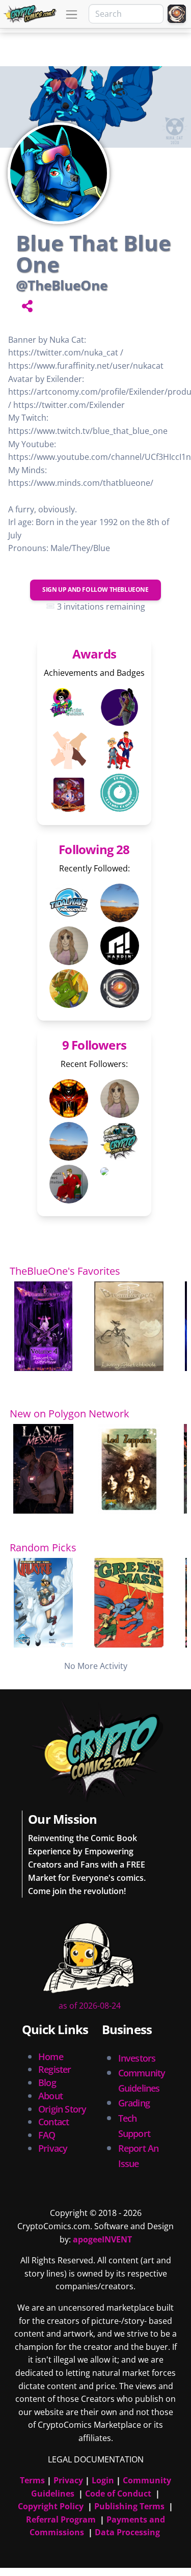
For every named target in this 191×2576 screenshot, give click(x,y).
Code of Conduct (118, 2493)
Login (103, 2480)
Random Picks (43, 1547)
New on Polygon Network (70, 1414)
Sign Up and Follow (95, 590)
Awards (94, 654)
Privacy (53, 2148)
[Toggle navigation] (72, 15)
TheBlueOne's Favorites (65, 1271)
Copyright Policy (51, 2506)
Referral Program (61, 2519)
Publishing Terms (129, 2506)
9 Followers (94, 1045)
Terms (32, 2480)
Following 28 (94, 849)
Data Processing (127, 2532)
